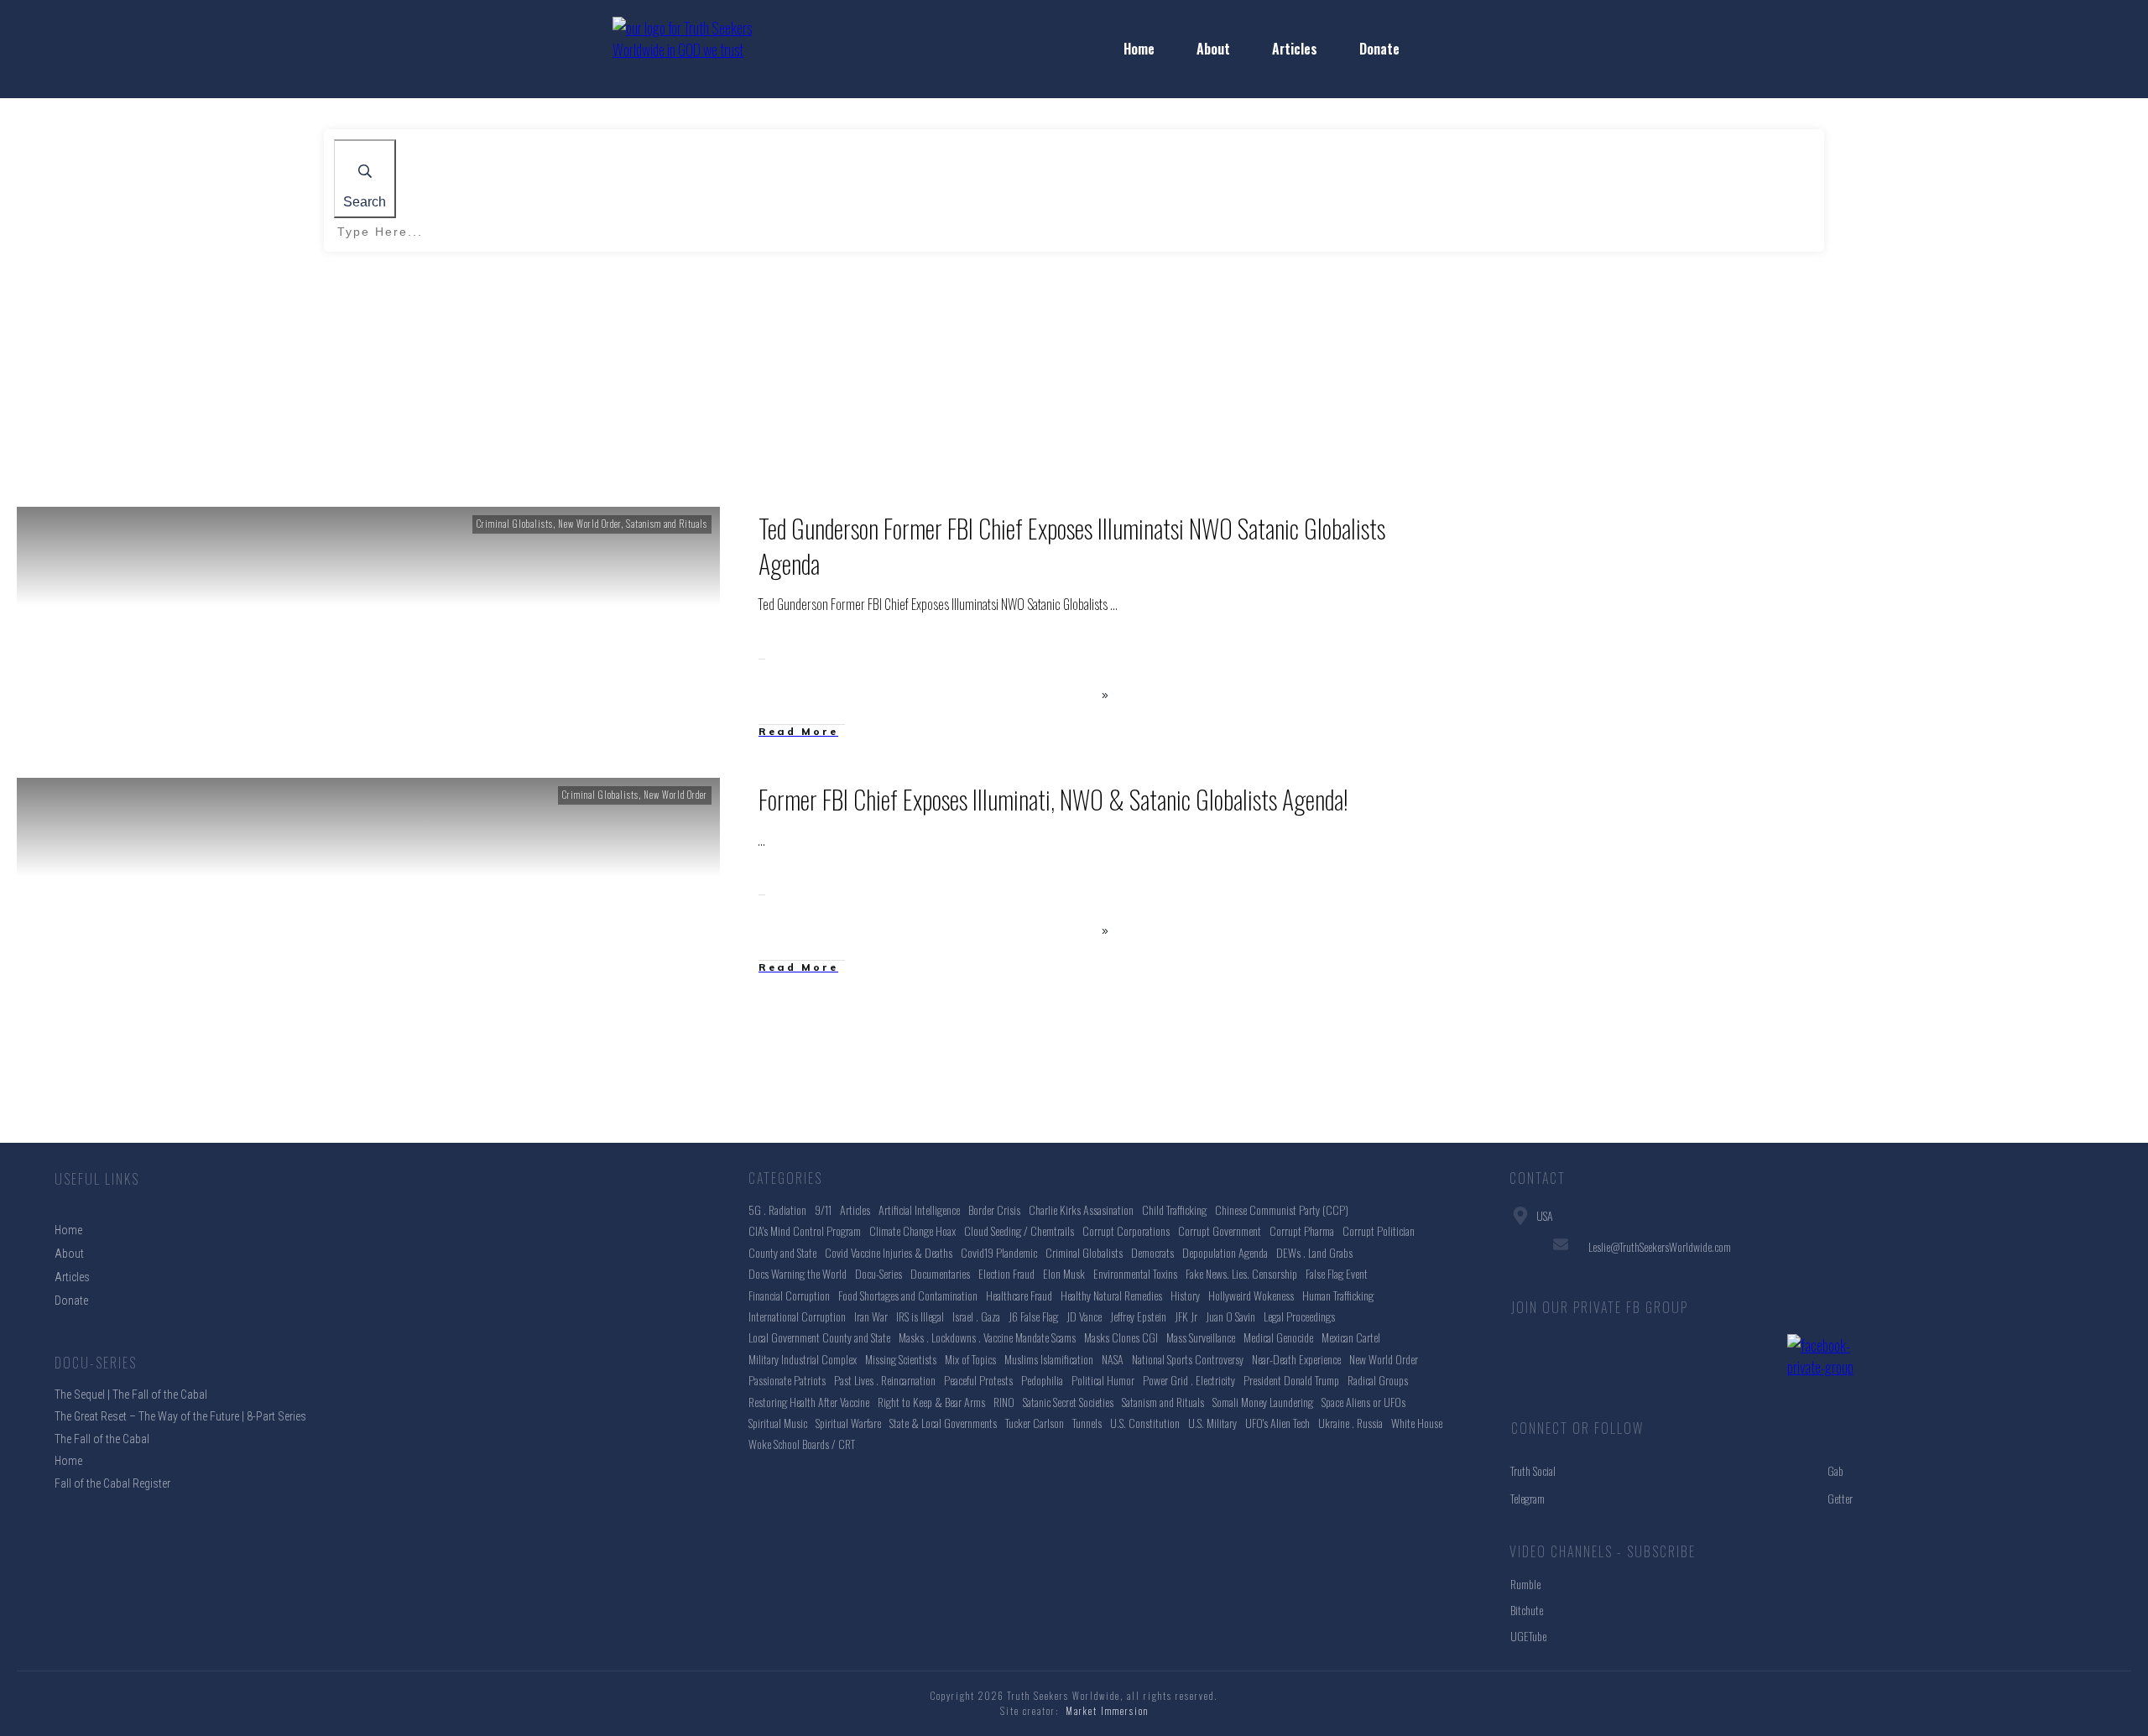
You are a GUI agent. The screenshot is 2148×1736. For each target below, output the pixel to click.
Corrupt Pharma (1302, 1230)
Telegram (1528, 1498)
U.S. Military (1212, 1423)
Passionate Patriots (787, 1380)
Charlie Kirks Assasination (1081, 1209)
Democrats (1152, 1252)
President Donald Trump (1291, 1380)
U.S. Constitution (1145, 1423)
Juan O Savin (1230, 1316)
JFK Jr (1186, 1316)
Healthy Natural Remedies (1111, 1295)
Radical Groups (1378, 1380)
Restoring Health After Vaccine (809, 1402)
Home (68, 1461)
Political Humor (1103, 1380)
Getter (1840, 1498)
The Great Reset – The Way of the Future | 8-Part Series (180, 1416)
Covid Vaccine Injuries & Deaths (889, 1252)
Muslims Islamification (1049, 1359)
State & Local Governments (943, 1423)
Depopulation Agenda (1225, 1252)
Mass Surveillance (1201, 1337)
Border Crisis (994, 1209)
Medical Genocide (1278, 1337)
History (1185, 1295)
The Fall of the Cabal (102, 1439)
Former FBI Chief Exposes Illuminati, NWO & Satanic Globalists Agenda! (1053, 799)
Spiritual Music (778, 1423)
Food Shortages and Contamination (908, 1295)
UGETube (1528, 1636)
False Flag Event (1337, 1273)
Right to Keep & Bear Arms (931, 1402)
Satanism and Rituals (667, 524)
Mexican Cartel (1351, 1337)
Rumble (1525, 1584)
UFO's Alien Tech (1277, 1423)
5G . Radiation (777, 1209)
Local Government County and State (819, 1337)
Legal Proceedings (1299, 1316)
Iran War (871, 1316)
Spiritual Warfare (848, 1423)
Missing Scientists (901, 1359)
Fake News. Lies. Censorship (1241, 1273)
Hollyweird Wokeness (1251, 1295)
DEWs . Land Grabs (1314, 1252)
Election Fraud (1006, 1273)
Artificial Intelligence (919, 1209)
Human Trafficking (1338, 1295)
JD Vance (1084, 1316)
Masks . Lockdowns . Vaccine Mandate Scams (987, 1337)
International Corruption (797, 1316)
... (1114, 604)
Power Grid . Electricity (1189, 1380)
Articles (855, 1209)
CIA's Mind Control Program (805, 1230)
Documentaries (940, 1273)
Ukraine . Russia (1350, 1423)
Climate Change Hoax (912, 1230)
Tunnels (1087, 1423)
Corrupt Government (1220, 1230)
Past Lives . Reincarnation (885, 1380)
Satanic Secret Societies (1068, 1402)
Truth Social (1533, 1470)
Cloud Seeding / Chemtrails (1019, 1230)
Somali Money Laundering (1263, 1402)
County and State (782, 1252)
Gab (1835, 1470)
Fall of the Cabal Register (112, 1483)
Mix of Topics (970, 1359)
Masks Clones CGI (1121, 1337)
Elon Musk (1064, 1273)
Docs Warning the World (798, 1273)
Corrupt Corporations (1126, 1230)
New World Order (589, 524)
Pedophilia (1042, 1380)
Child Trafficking (1174, 1209)
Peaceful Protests (978, 1380)
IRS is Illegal (920, 1316)
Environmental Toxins (1135, 1273)
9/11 (823, 1209)
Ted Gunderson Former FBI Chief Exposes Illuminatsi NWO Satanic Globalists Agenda (1072, 546)
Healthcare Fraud (1019, 1295)
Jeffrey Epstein (1138, 1316)
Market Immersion (1107, 1711)
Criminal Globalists (515, 524)
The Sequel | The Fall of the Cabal (131, 1395)
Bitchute (1527, 1610)
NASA (1113, 1359)
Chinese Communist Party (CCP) (1282, 1209)
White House (1417, 1423)
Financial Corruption (789, 1295)
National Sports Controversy (1188, 1359)
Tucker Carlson (1035, 1423)
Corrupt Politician (1379, 1230)
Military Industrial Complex (803, 1359)
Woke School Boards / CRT (802, 1444)
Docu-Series (878, 1273)
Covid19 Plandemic (999, 1252)
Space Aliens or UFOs (1363, 1402)
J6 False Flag (1033, 1316)
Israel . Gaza (976, 1316)
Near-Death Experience (1296, 1359)
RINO (1004, 1402)
